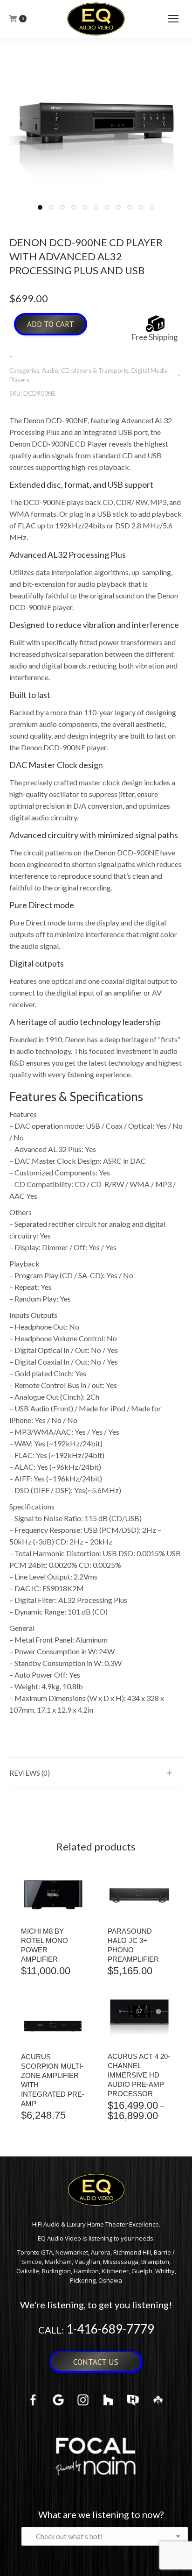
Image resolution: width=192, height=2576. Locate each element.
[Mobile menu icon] (173, 19)
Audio (50, 370)
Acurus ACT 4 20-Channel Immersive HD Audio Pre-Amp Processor (139, 2075)
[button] (40, 207)
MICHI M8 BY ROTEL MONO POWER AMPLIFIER (45, 1945)
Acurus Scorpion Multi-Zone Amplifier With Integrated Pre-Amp (53, 2080)
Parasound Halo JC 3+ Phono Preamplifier (133, 1945)
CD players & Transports (95, 370)
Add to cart (51, 324)
